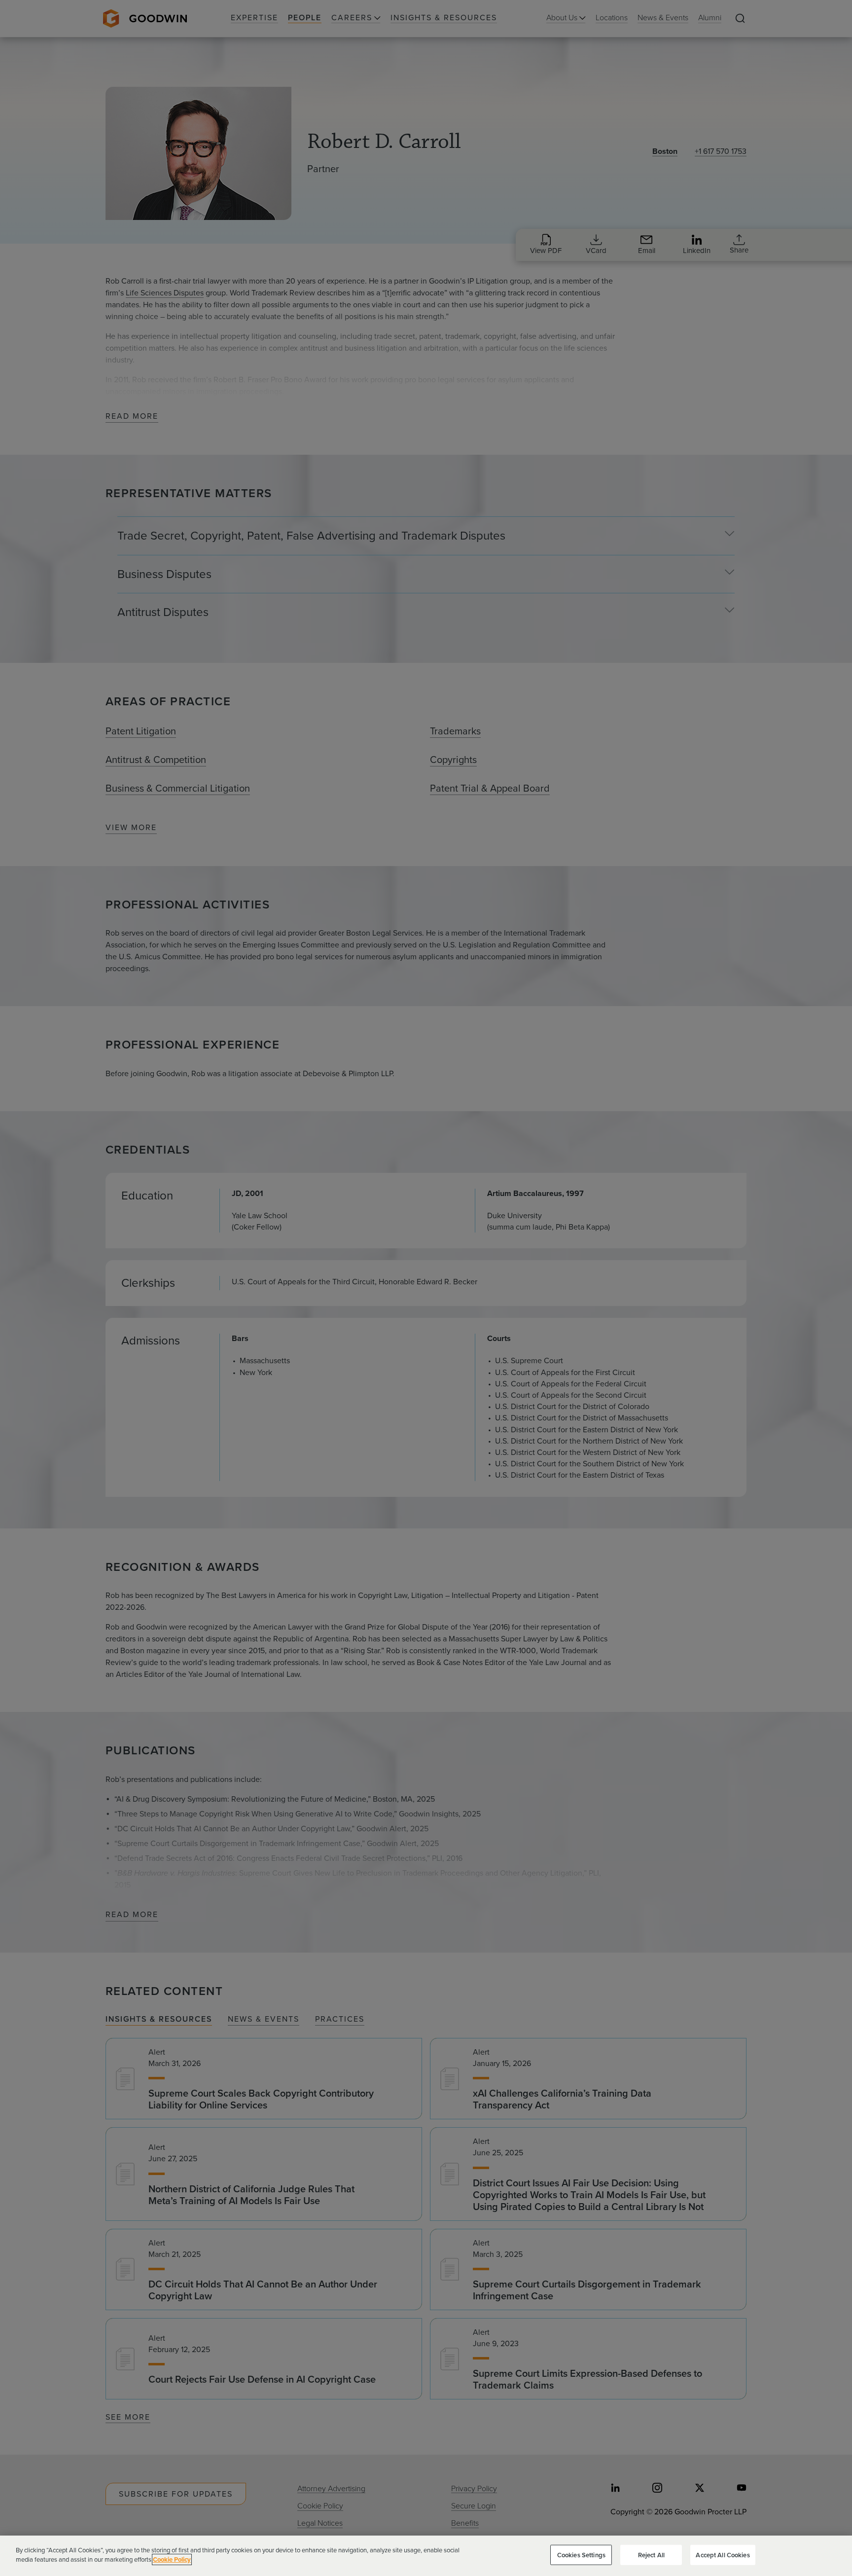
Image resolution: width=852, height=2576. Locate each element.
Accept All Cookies (723, 2555)
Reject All (651, 2555)
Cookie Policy (172, 2559)
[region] (426, 2556)
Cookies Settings (581, 2555)
